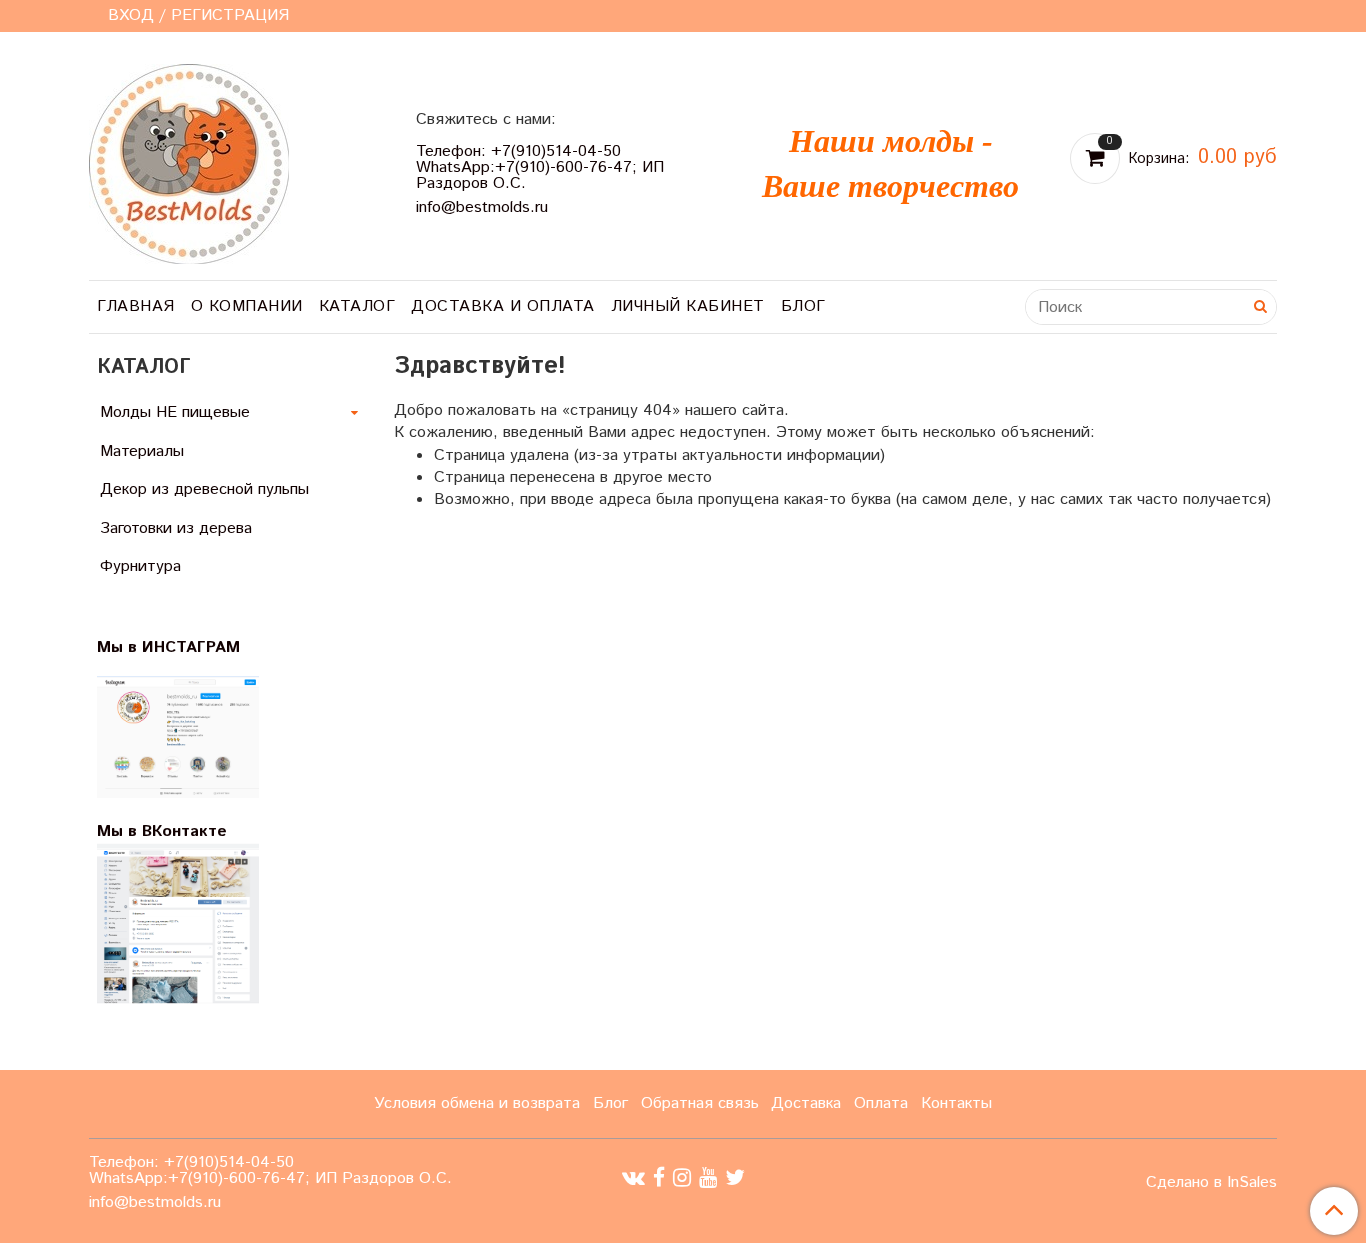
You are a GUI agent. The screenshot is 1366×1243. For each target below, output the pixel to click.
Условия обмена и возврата (477, 1103)
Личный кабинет (688, 306)
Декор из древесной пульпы (204, 489)
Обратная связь (700, 1103)
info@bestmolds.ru (482, 207)
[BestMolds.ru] (189, 161)
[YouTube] (708, 1178)
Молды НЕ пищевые (175, 412)
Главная (136, 306)
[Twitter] (735, 1178)
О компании (247, 306)
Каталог (357, 306)
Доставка (806, 1103)
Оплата (881, 1103)
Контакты (956, 1103)
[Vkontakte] (633, 1178)
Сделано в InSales (1211, 1183)
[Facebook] (659, 1178)
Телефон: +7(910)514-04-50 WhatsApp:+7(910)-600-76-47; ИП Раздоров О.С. (540, 167)
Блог (803, 306)
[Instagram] (682, 1178)
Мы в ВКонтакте (162, 831)
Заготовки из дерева (176, 528)
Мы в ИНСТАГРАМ (181, 647)
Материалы (142, 451)
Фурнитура (140, 566)
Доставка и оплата (503, 306)
